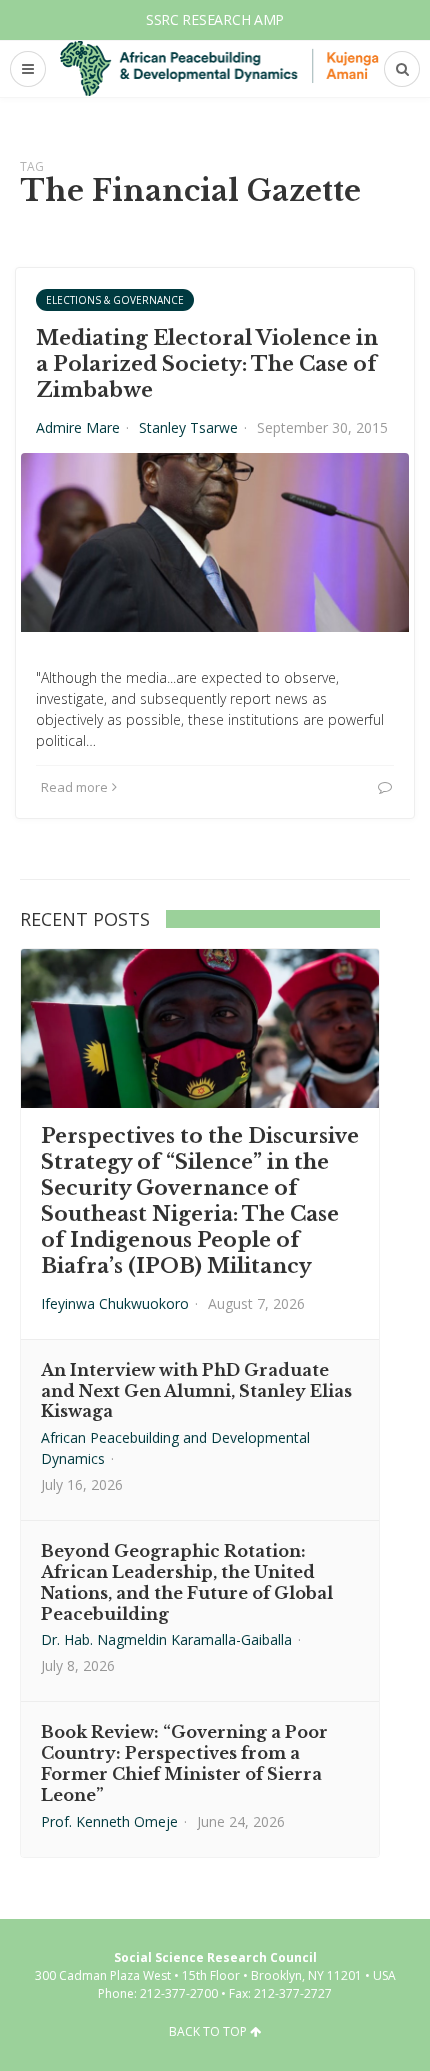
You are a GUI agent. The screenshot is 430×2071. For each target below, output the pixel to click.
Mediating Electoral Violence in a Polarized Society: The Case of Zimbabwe (207, 364)
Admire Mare (78, 427)
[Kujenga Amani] (219, 68)
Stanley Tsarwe (188, 427)
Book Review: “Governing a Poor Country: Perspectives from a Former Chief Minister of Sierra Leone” (184, 1763)
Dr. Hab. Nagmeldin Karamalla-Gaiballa (166, 1639)
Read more (74, 787)
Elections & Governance (115, 300)
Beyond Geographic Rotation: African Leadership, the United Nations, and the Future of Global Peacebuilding (187, 1582)
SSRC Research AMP (215, 19)
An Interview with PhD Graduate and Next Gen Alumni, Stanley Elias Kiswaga (196, 1391)
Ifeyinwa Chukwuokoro (115, 1303)
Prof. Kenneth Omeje (109, 1821)
